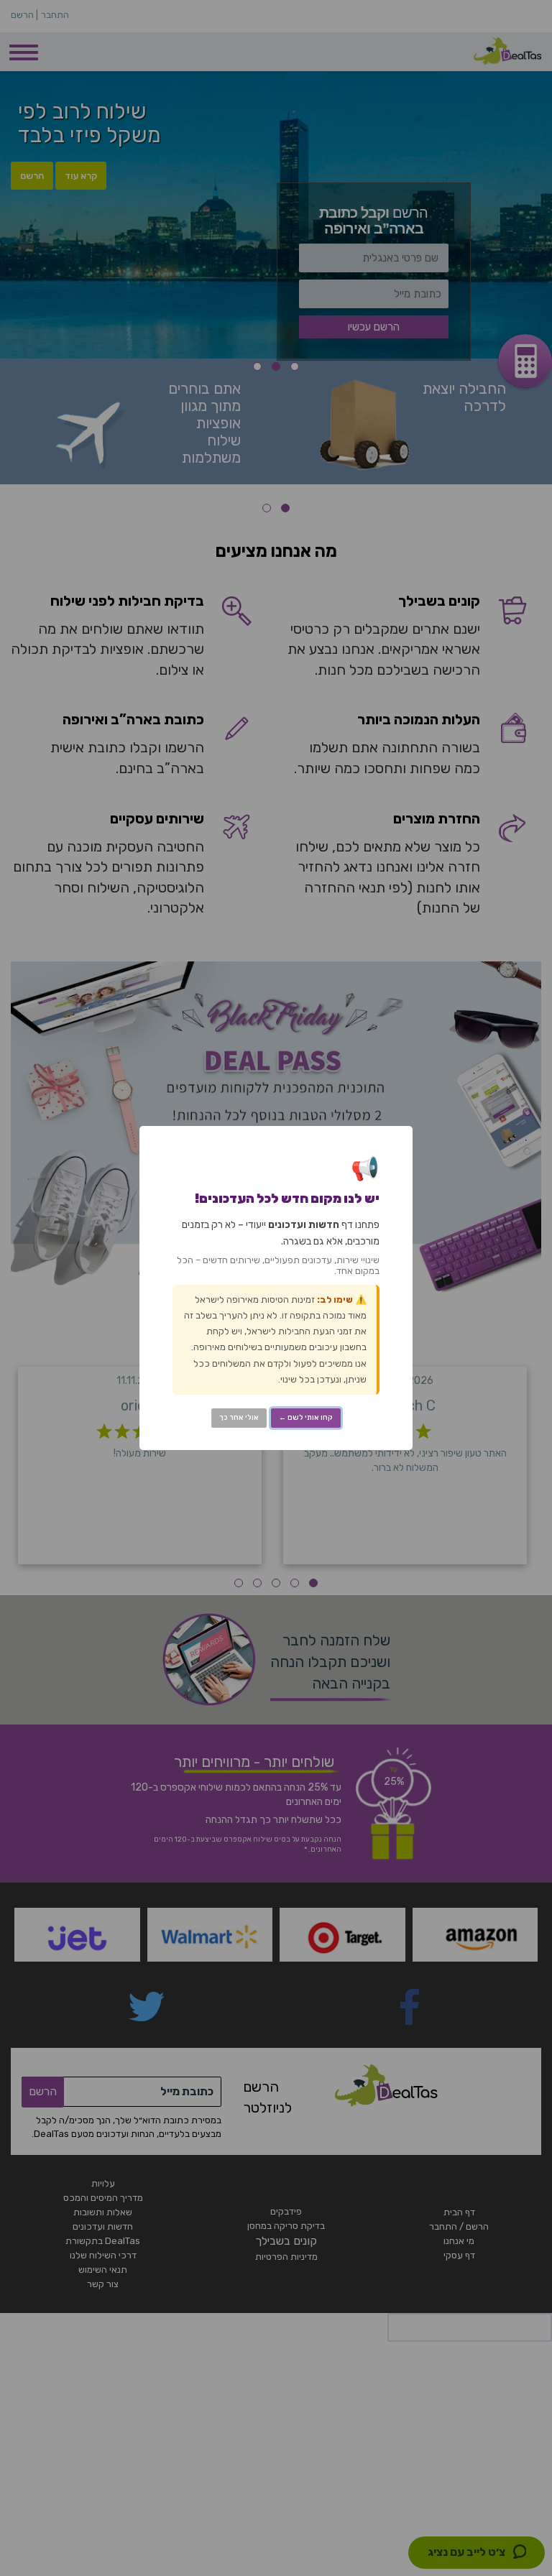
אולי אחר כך (239, 1418)
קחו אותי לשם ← (306, 1418)
